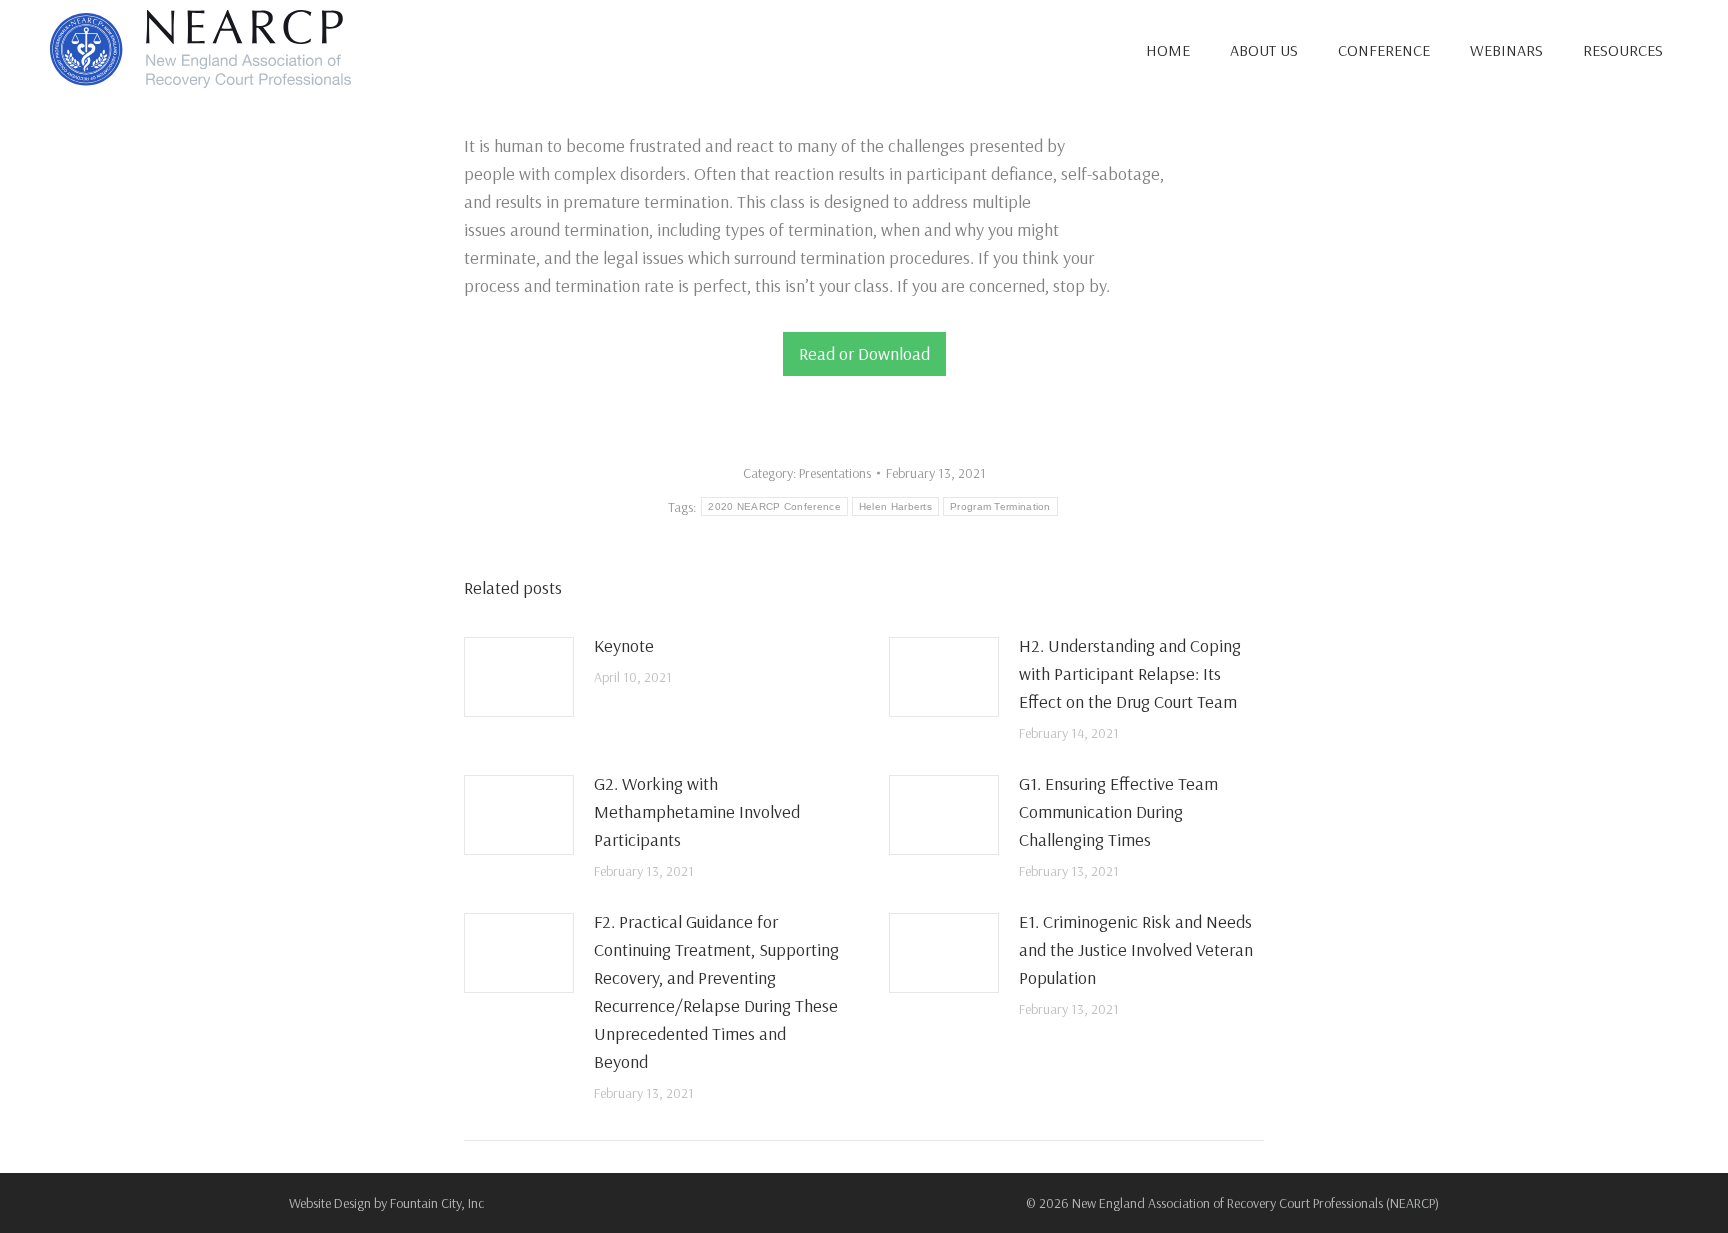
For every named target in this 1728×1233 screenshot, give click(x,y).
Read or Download (864, 353)
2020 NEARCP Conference (774, 506)
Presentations (835, 473)
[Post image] (519, 677)
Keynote (624, 645)
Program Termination (1000, 506)
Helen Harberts (895, 506)
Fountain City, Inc (437, 1203)
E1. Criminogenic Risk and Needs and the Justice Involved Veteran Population (1136, 949)
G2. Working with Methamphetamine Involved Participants (697, 811)
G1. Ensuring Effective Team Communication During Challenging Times (1118, 811)
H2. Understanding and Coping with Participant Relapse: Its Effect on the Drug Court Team (1130, 673)
